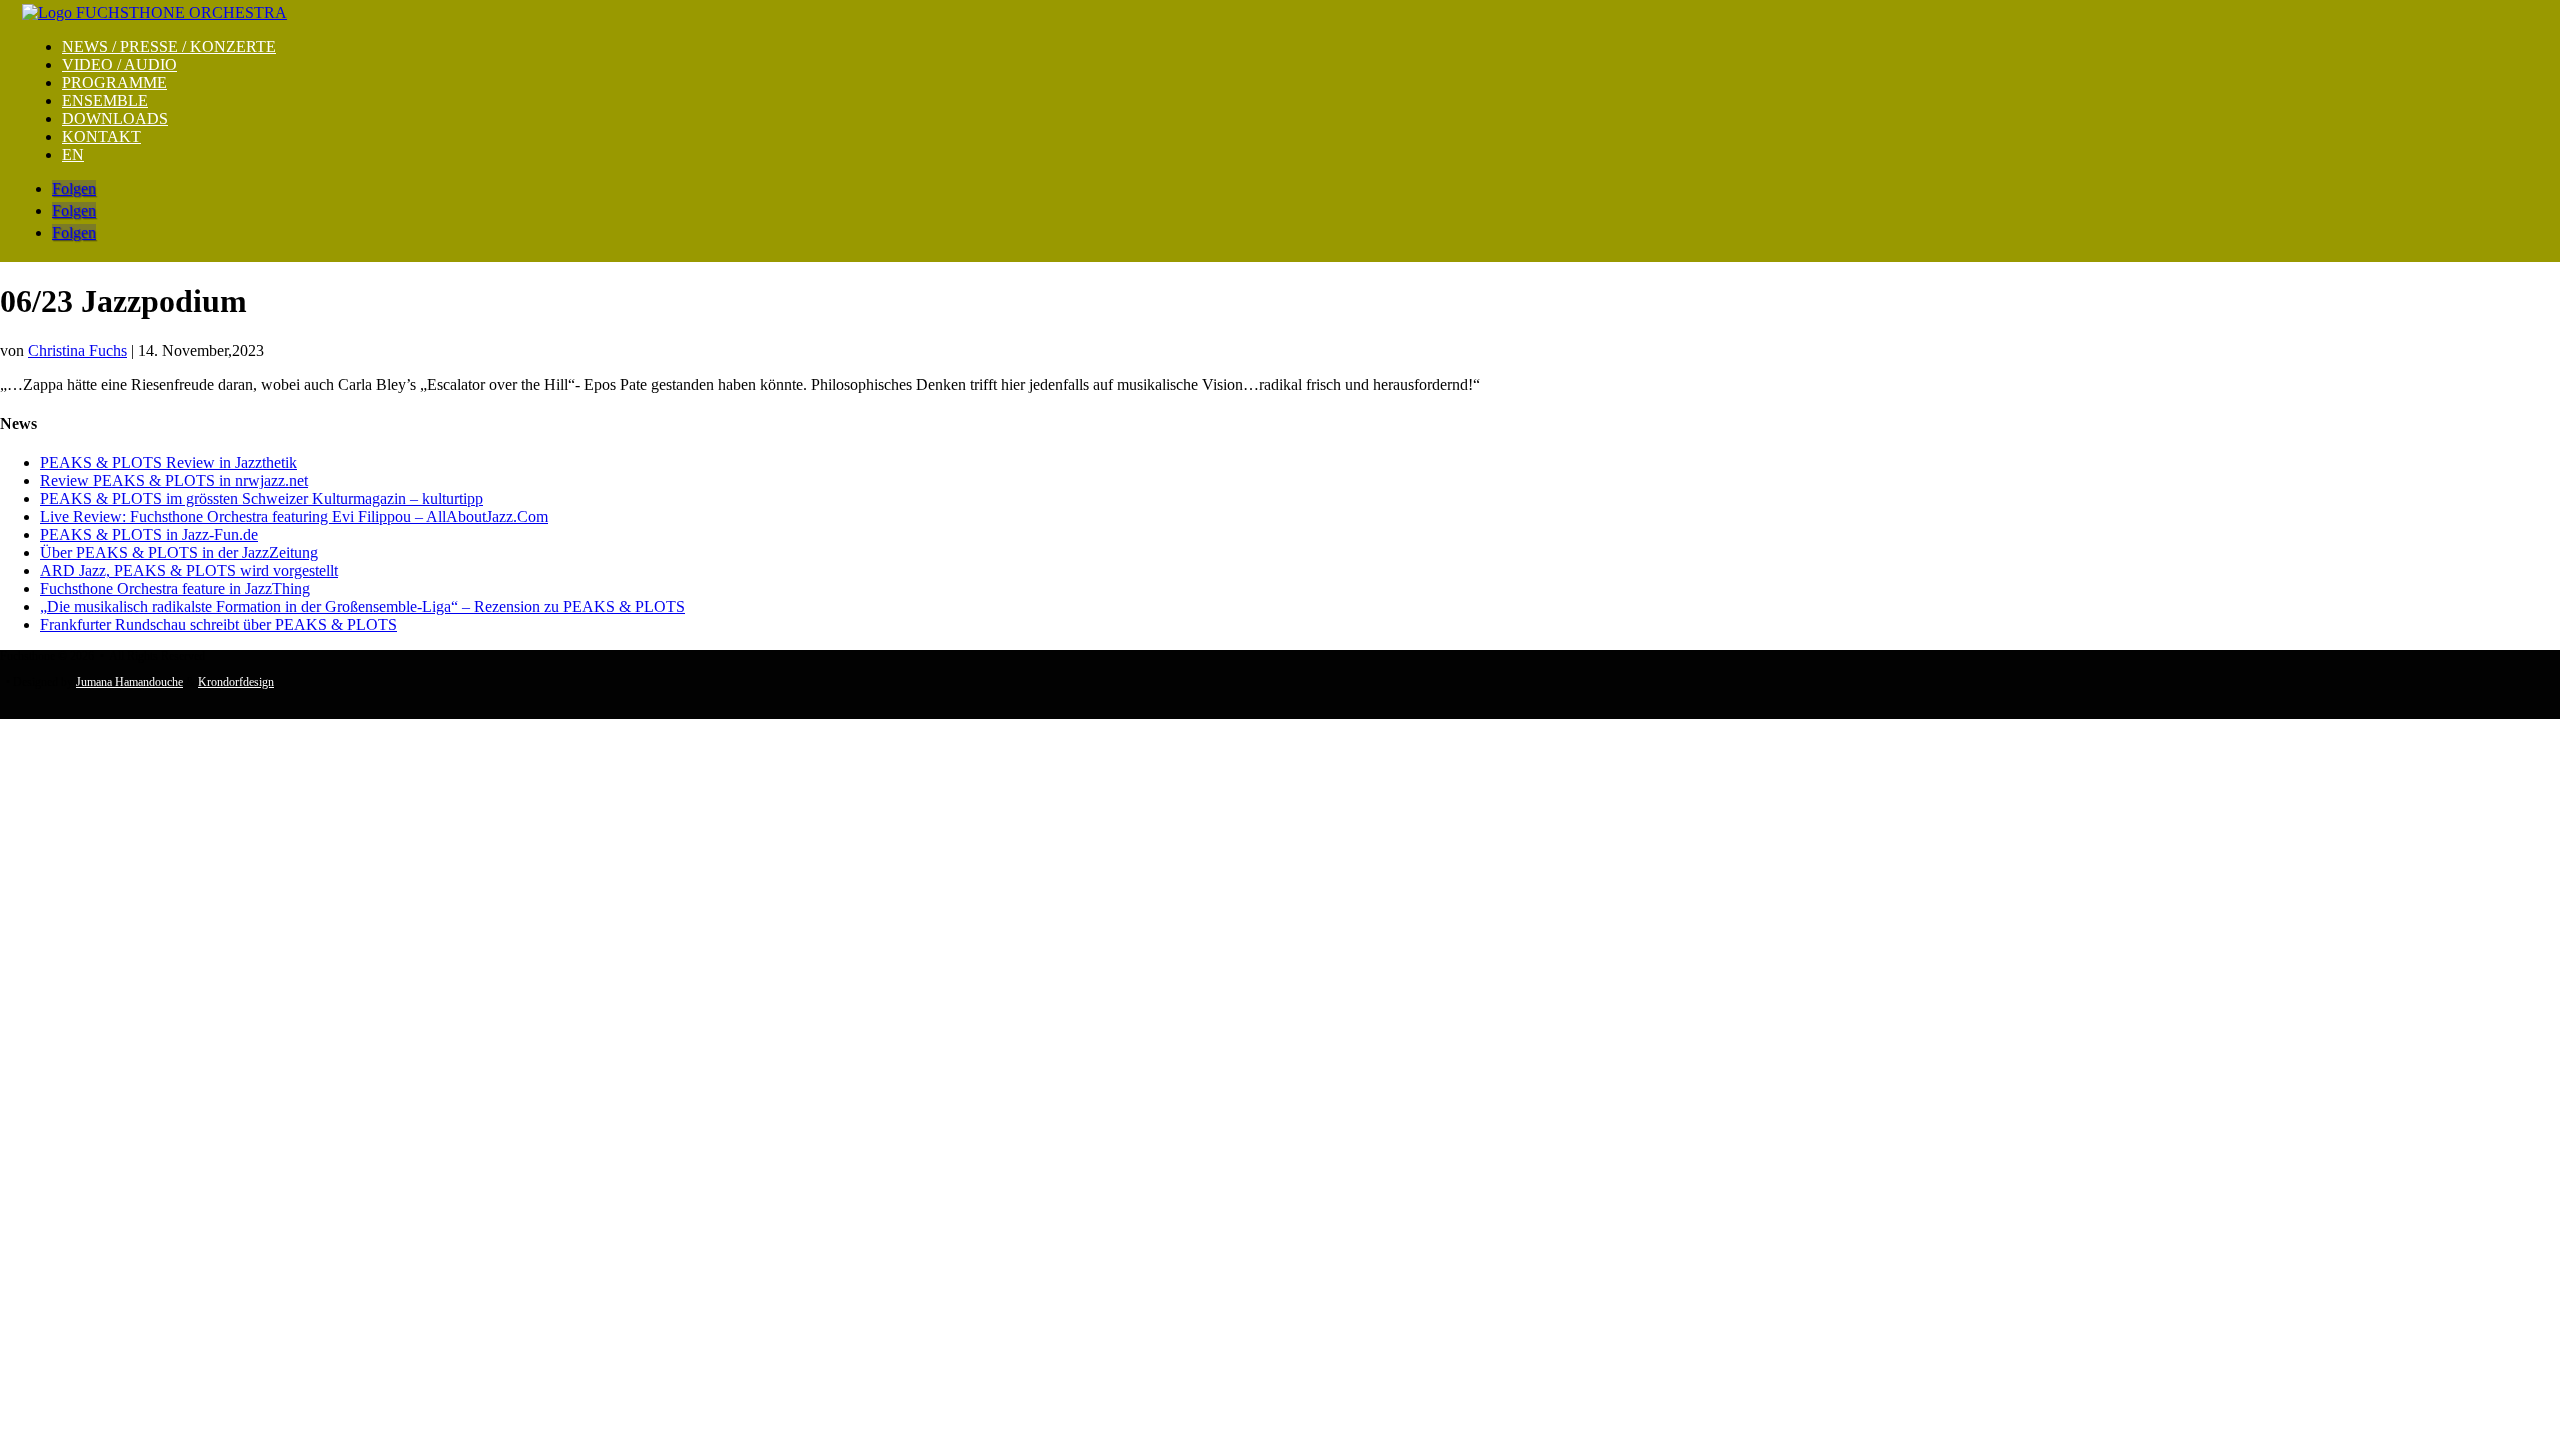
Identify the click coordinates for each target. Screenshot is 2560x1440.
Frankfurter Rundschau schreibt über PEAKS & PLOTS (218, 624)
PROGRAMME (114, 82)
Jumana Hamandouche (129, 682)
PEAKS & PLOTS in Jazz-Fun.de (149, 534)
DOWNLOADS (115, 118)
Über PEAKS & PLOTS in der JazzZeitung (179, 552)
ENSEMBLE (105, 100)
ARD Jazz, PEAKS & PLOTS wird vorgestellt (189, 570)
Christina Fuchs (77, 350)
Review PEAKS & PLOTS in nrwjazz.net (174, 480)
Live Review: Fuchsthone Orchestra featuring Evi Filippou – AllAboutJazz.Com (294, 516)
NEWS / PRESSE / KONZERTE (169, 46)
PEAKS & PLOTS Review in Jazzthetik (168, 462)
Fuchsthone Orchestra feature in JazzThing (175, 588)
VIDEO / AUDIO (119, 64)
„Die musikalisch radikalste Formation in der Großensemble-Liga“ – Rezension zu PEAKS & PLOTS (362, 606)
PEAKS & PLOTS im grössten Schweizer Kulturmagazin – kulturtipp (261, 498)
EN (73, 154)
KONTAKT (101, 136)
